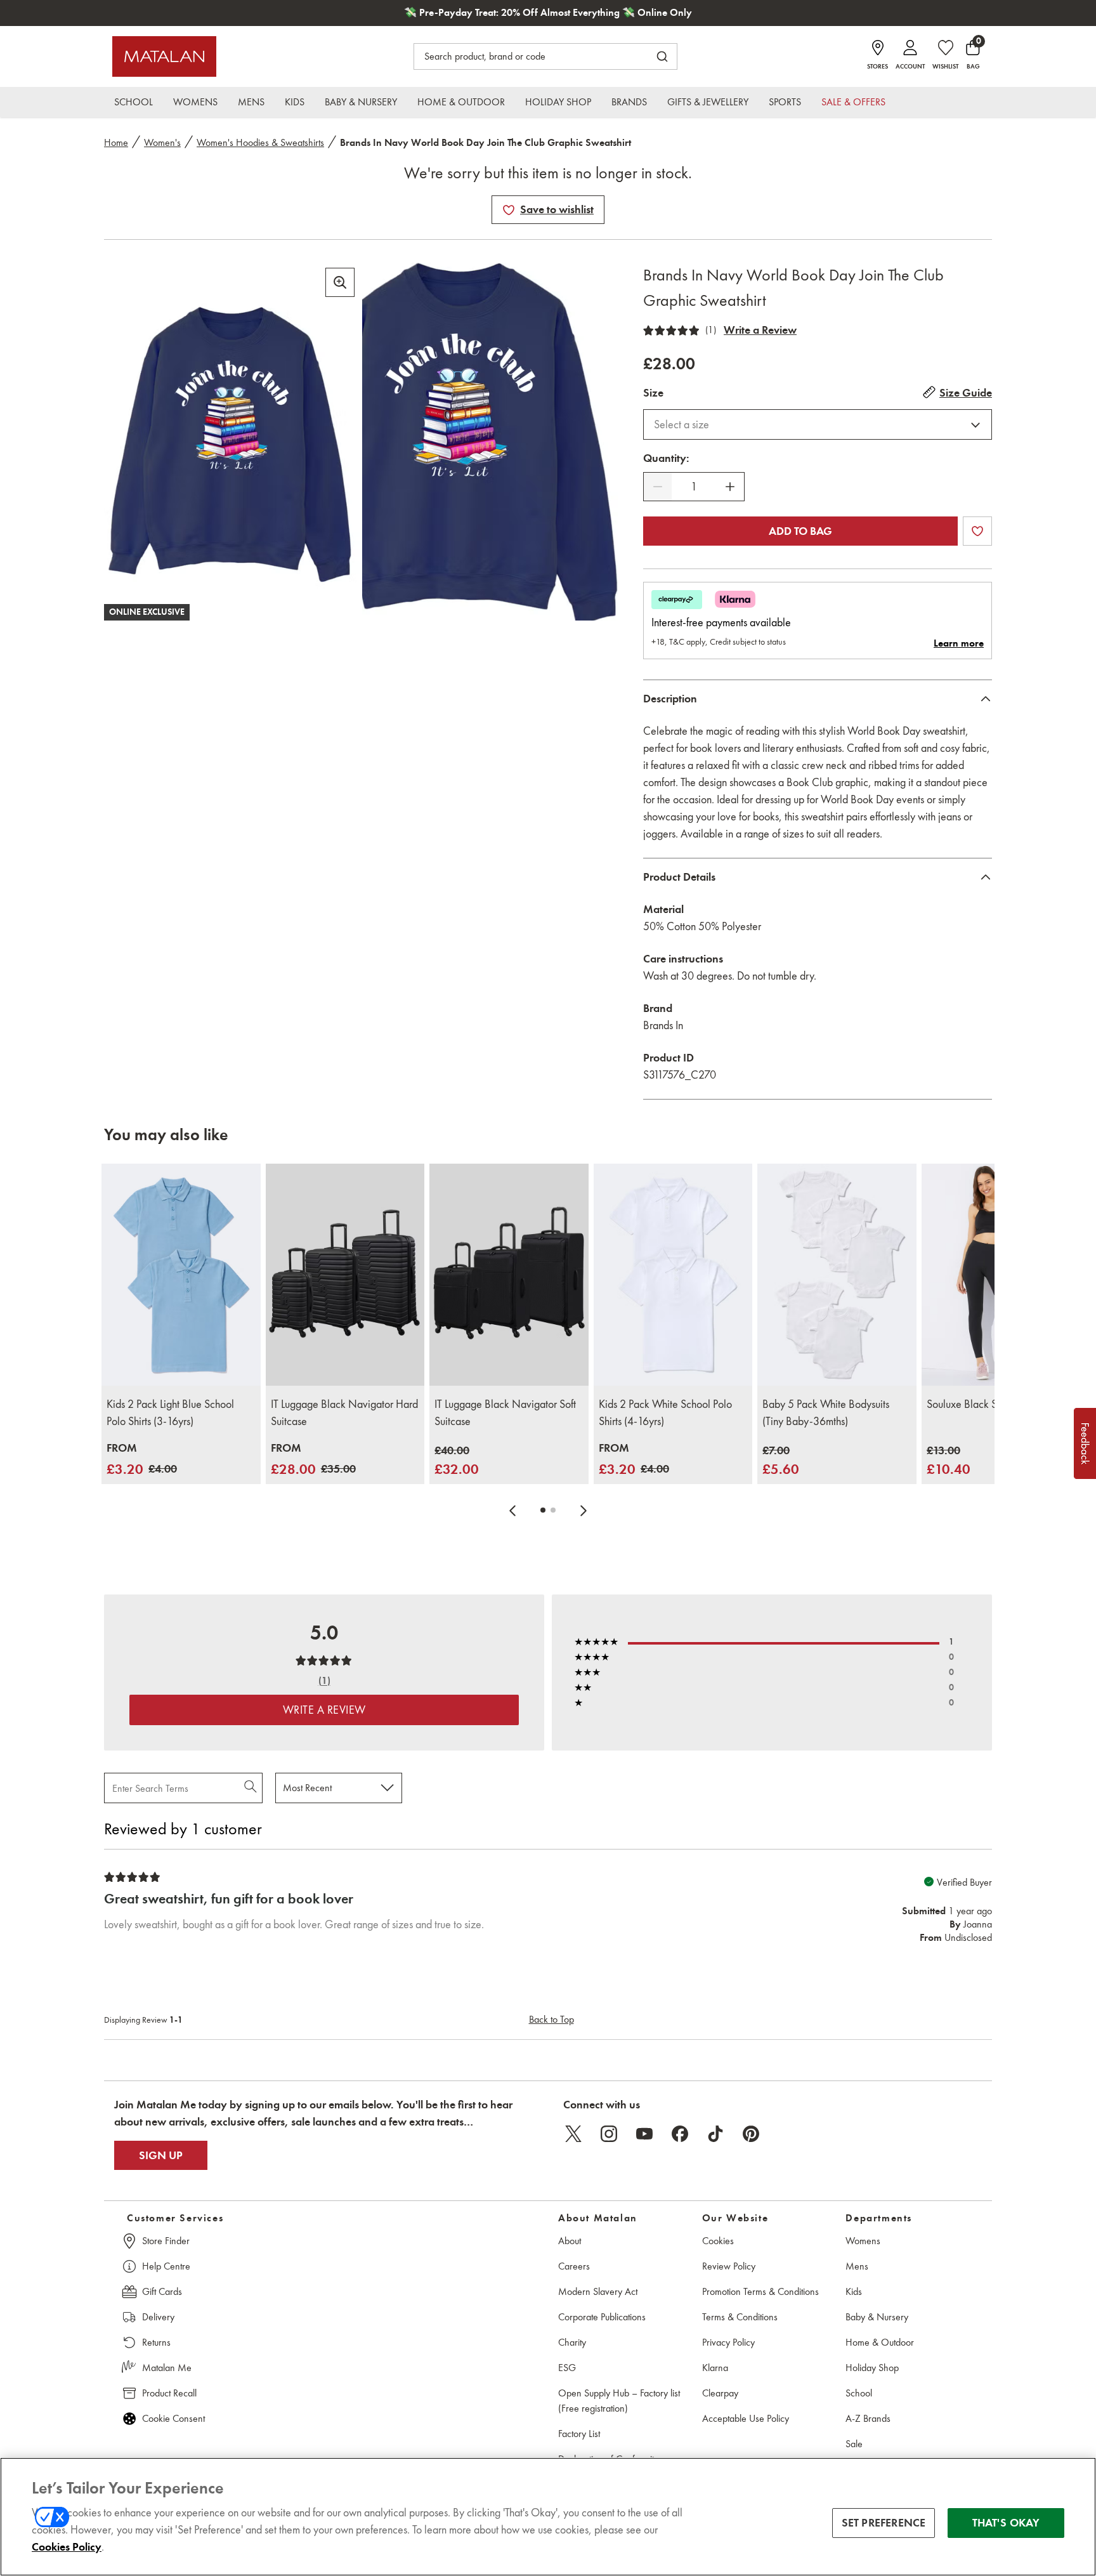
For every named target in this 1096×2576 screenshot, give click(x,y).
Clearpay (720, 2393)
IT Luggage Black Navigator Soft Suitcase (505, 1413)
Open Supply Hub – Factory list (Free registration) (619, 2401)
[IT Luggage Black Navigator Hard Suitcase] (345, 1275)
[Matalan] (164, 56)
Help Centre (166, 2266)
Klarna (715, 2368)
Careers (574, 2266)
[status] (694, 487)
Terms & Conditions (740, 2317)
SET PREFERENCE (884, 2523)
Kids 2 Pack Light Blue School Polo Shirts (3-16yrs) (170, 1413)
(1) (711, 330)
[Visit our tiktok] (715, 2134)
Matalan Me (167, 2368)
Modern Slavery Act (598, 2291)
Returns (156, 2342)
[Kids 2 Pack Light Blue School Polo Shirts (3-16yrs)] (181, 1275)
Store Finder (166, 2241)
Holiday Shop (872, 2368)
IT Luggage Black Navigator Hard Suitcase (344, 1413)
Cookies (718, 2241)
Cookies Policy (67, 2547)
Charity (572, 2342)
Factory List (579, 2434)
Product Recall (169, 2393)
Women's (162, 142)
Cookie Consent (173, 2418)
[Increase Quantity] (730, 487)
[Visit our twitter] (573, 2134)
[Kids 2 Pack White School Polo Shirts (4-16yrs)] (673, 1275)
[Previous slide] (512, 1510)
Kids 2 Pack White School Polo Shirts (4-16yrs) (665, 1413)
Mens (857, 2266)
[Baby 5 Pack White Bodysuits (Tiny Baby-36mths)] (837, 1275)
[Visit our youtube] (644, 2134)
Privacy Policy (728, 2342)
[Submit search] (662, 56)
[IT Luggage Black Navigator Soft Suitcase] (509, 1275)
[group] (142, 1460)
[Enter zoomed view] (340, 282)
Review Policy (729, 2266)
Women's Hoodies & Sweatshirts (260, 142)
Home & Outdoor (880, 2342)
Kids (854, 2291)
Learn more (959, 643)
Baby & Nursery (877, 2317)
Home (116, 142)
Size (653, 393)
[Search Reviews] (251, 1788)
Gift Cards (162, 2291)
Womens (863, 2241)
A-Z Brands (868, 2418)
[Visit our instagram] (609, 2134)
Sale (854, 2444)
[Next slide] (584, 1510)
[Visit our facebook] (680, 2134)
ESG (567, 2368)
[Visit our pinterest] (751, 2134)
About (570, 2241)
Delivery (158, 2317)
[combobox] (818, 424)
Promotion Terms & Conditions (760, 2291)
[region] (548, 2517)
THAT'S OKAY (1006, 2523)
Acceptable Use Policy (746, 2418)
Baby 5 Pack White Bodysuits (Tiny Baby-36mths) (826, 1413)
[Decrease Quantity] (658, 487)
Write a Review (760, 330)
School (859, 2393)
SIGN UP (161, 2155)
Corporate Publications (602, 2317)
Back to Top (551, 2019)
